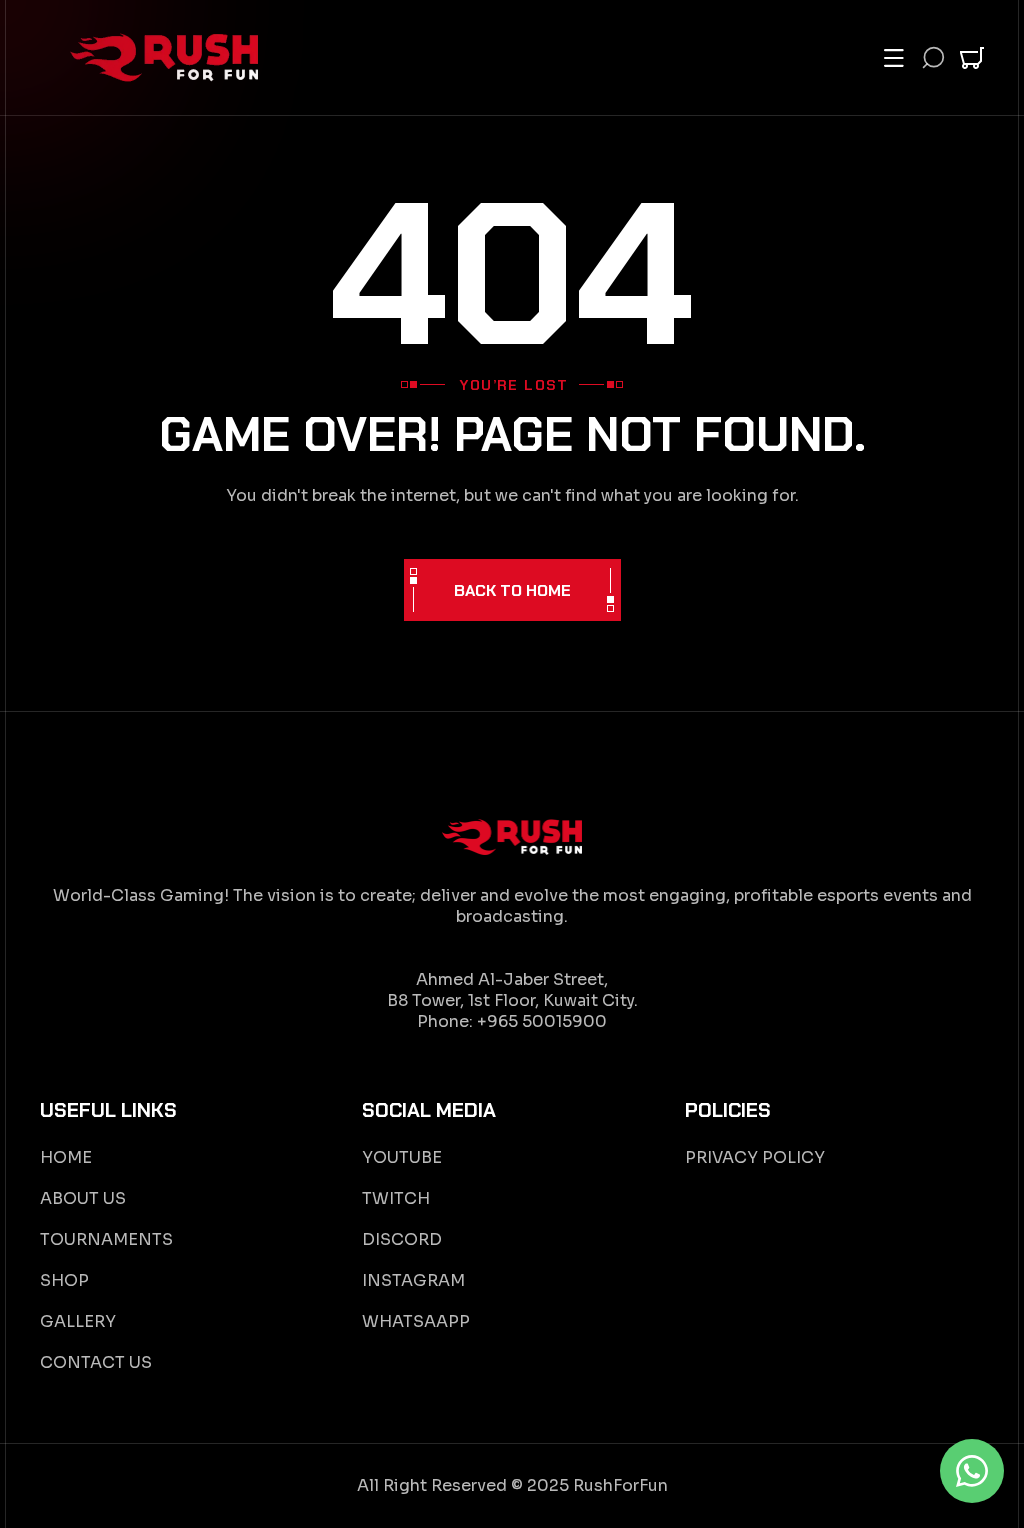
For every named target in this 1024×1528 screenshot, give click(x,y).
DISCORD (402, 1239)
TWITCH (396, 1198)
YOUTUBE (402, 1157)
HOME (66, 1157)
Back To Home (512, 590)
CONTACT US (96, 1362)
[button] (894, 58)
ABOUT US (83, 1198)
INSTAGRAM (413, 1280)
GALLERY (78, 1321)
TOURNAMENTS (106, 1239)
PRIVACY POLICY (755, 1157)
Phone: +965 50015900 (512, 1021)
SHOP (64, 1280)
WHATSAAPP (416, 1321)
